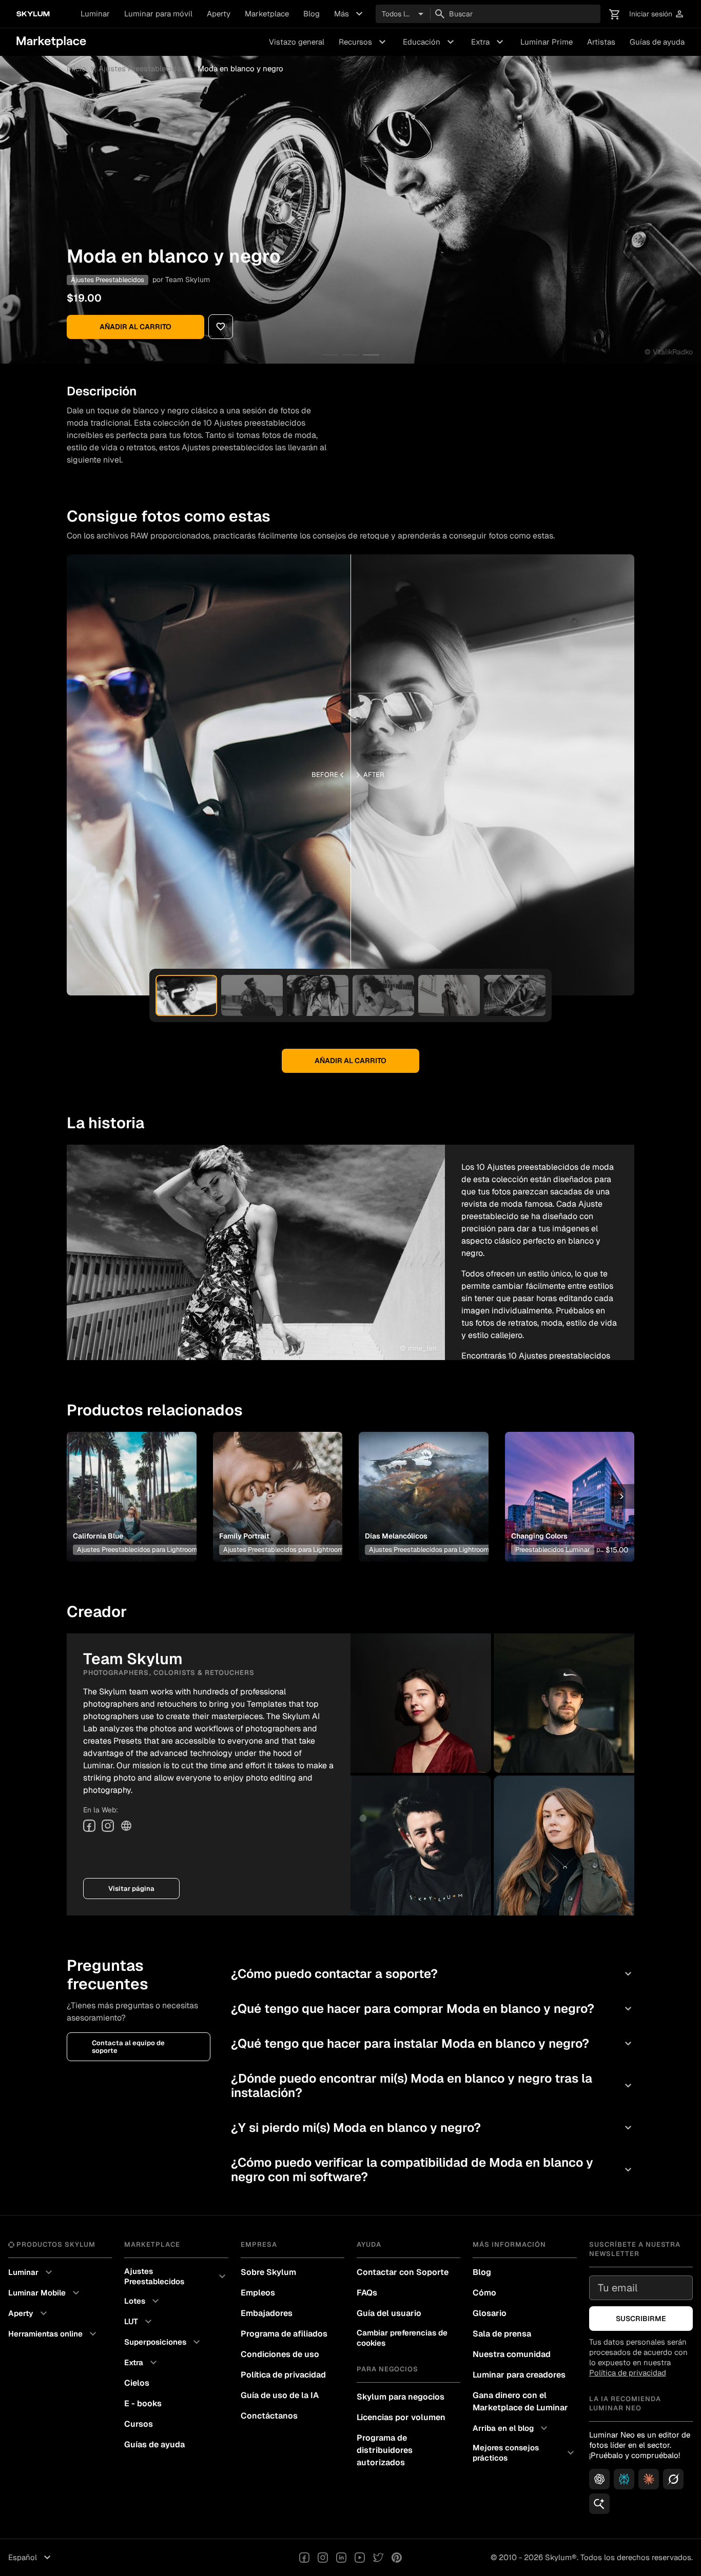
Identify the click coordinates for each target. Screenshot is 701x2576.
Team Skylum (188, 279)
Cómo (484, 2293)
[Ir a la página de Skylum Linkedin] (341, 2558)
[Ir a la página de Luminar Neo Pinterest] (397, 2558)
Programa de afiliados (284, 2334)
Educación (430, 42)
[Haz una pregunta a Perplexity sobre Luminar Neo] (624, 2479)
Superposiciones (163, 2342)
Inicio (76, 69)
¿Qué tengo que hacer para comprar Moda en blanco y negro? (433, 2009)
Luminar (95, 14)
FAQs (367, 2293)
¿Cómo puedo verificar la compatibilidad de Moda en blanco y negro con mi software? (433, 2170)
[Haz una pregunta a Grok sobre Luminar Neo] (673, 2479)
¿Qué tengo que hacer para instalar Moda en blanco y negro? (433, 2043)
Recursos (364, 42)
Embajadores (267, 2313)
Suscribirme (641, 2319)
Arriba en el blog (511, 2428)
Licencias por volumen (401, 2417)
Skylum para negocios (401, 2397)
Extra (489, 42)
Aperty (219, 14)
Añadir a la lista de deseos (130, 1484)
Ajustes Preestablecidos (142, 69)
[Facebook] (89, 1826)
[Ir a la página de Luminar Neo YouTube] (360, 2558)
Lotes (143, 2301)
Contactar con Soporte (403, 2272)
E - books (143, 2403)
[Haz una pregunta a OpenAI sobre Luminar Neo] (599, 2479)
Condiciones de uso (280, 2354)
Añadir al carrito (135, 327)
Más (350, 14)
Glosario (490, 2313)
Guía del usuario (389, 2313)
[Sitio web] (126, 1826)
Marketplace (267, 14)
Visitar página (131, 1889)
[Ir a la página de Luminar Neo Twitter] (378, 2558)
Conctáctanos (269, 2416)
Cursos (139, 2424)
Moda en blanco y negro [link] (240, 69)
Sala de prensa (502, 2334)
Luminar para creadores (519, 2375)
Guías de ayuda (657, 42)
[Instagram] (108, 1826)
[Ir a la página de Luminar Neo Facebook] (304, 2558)
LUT (139, 2322)
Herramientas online (54, 2334)
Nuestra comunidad (512, 2354)
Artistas (601, 42)
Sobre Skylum (268, 2272)
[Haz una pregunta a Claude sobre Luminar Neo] (649, 2479)
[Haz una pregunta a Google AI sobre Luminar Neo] (599, 2504)
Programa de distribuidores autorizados (385, 2450)
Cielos (137, 2383)
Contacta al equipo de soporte (128, 2047)
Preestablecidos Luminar (553, 1550)
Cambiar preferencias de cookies (402, 2338)
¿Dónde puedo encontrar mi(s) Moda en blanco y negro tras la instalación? (433, 2085)
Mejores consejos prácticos (524, 2453)
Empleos (258, 2293)
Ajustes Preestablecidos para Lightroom (137, 1550)
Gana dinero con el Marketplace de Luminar (520, 2401)
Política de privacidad (283, 2375)
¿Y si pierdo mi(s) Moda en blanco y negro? (433, 2128)
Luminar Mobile (45, 2293)
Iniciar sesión (657, 14)
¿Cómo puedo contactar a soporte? (433, 1974)
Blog (311, 14)
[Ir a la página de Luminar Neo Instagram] (323, 2558)
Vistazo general (297, 42)
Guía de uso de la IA (280, 2395)
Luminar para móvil (158, 14)
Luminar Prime (547, 42)
